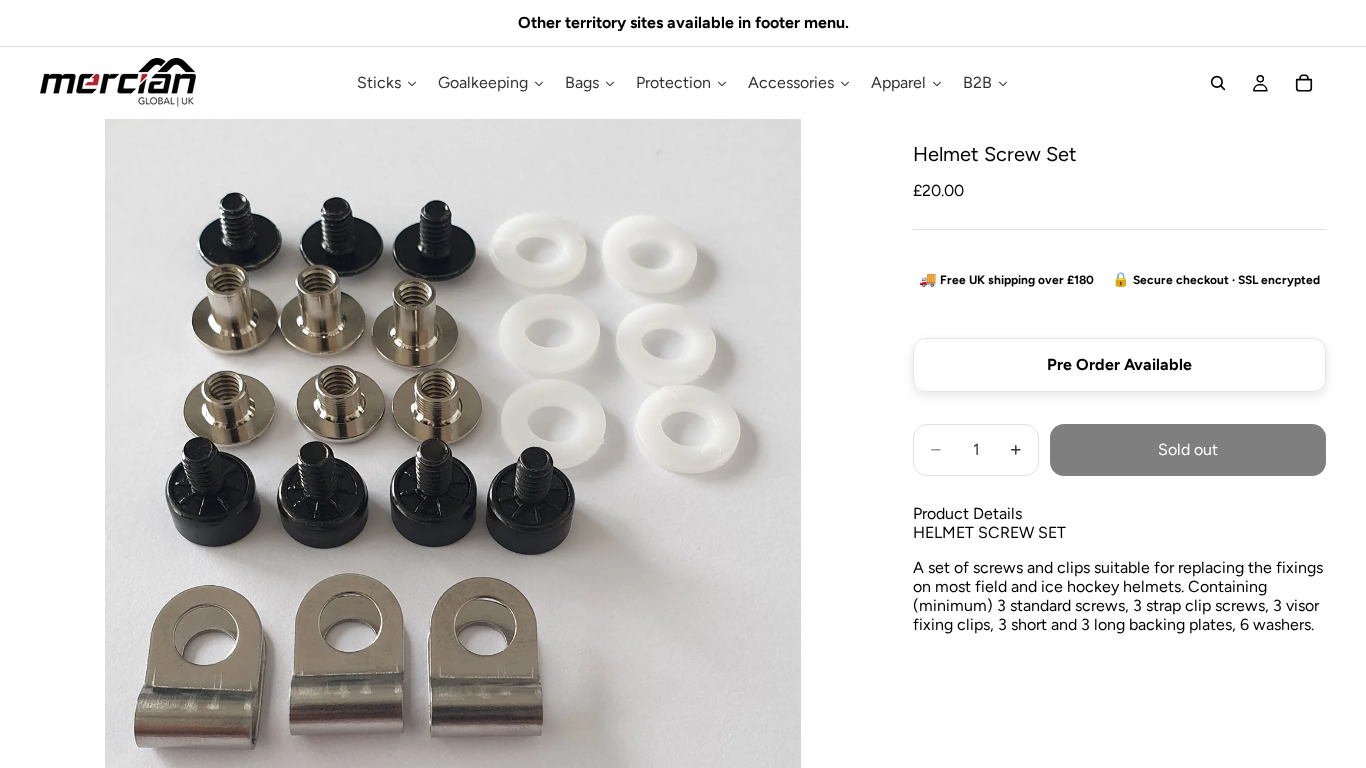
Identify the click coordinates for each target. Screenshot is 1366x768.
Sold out (1188, 449)
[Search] (1218, 83)
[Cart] (1304, 83)
